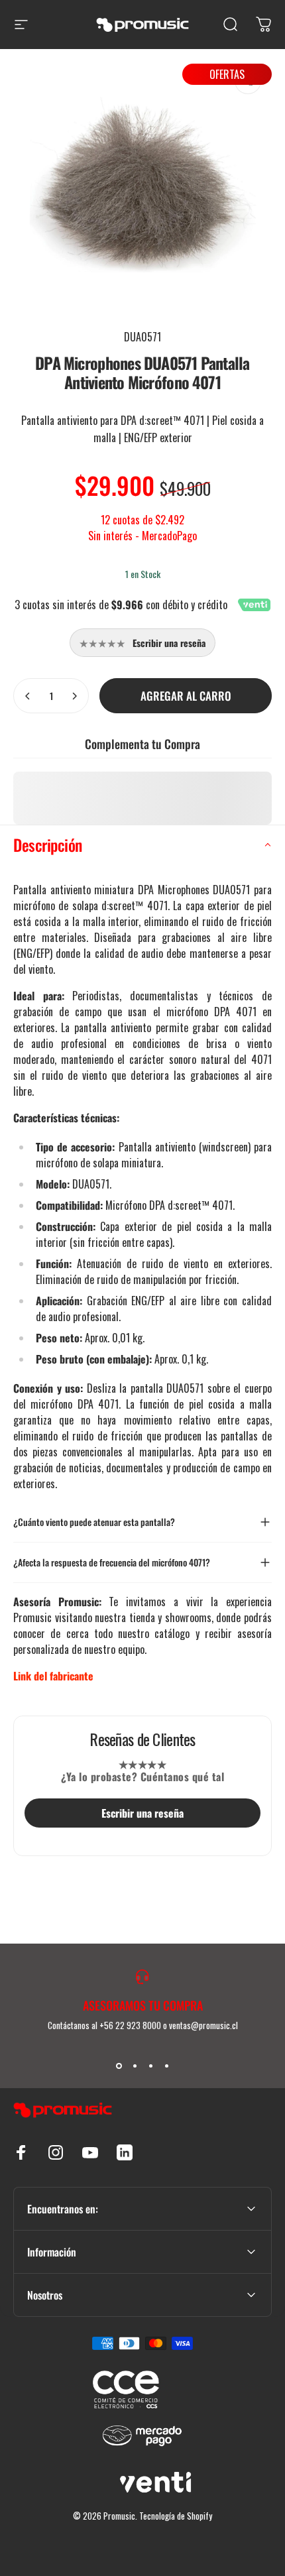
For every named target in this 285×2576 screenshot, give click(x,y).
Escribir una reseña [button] (142, 1813)
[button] (142, 845)
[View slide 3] (150, 2066)
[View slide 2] (135, 2066)
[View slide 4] (166, 2066)
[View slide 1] (119, 2066)
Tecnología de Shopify (176, 2516)
